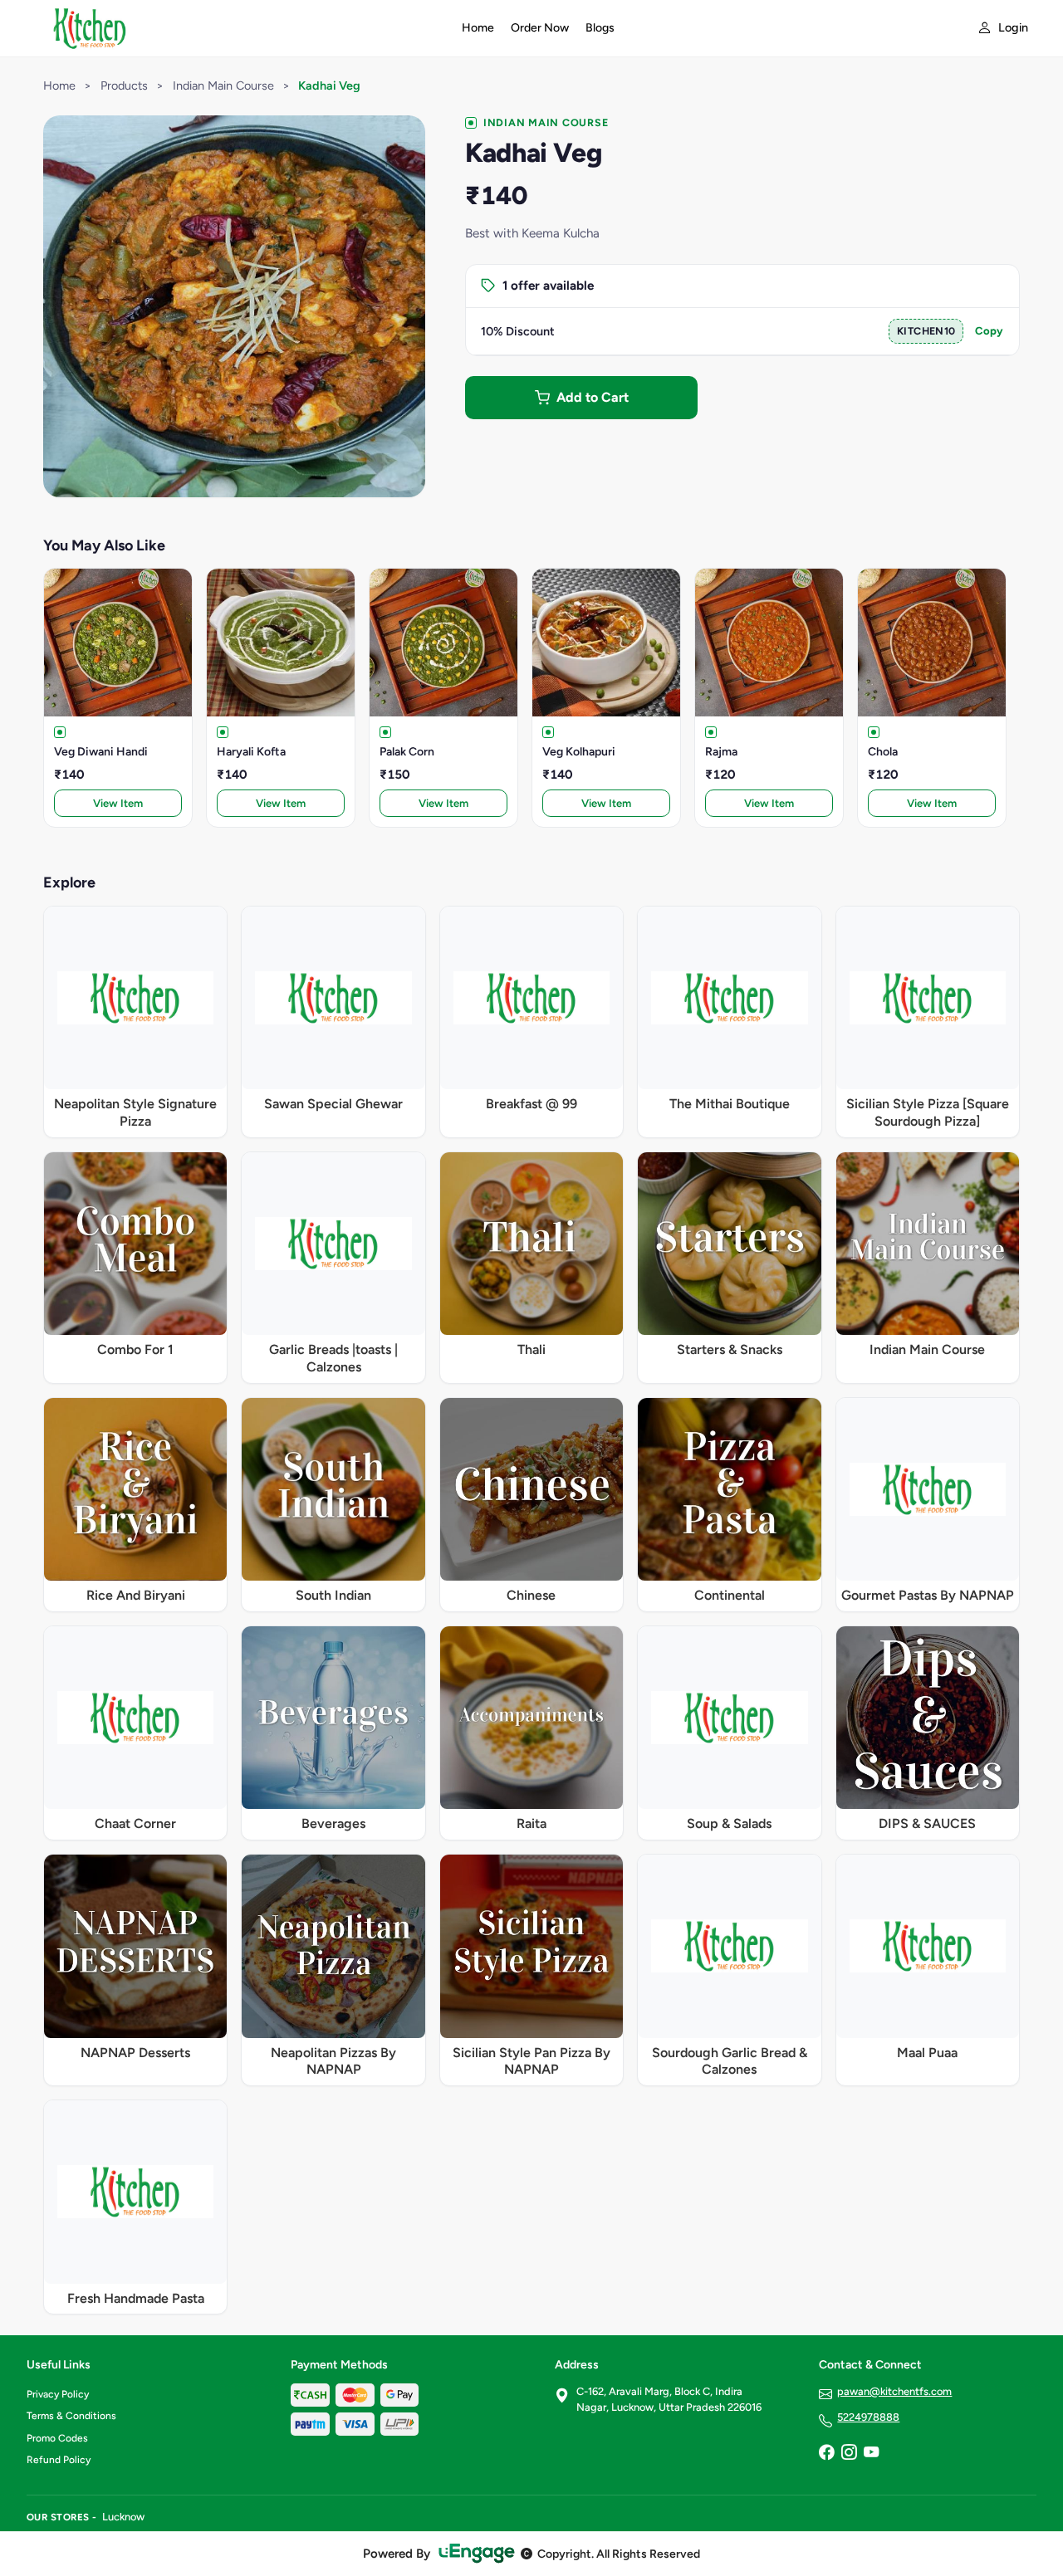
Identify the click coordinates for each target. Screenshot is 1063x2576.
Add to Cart (593, 397)
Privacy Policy (58, 2394)
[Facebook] (826, 2454)
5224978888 (868, 2417)
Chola (883, 752)
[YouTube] (871, 2454)
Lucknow (123, 2517)
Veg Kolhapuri (579, 752)
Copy (989, 331)
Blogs (600, 28)
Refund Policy (59, 2460)
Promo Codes (57, 2438)
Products (124, 86)
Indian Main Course (223, 86)
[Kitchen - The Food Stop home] (234, 28)
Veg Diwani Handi (101, 752)
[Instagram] (849, 2454)
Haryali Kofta (251, 752)
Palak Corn (407, 752)
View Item (118, 803)
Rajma (721, 752)
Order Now (540, 28)
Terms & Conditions (71, 2416)
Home (478, 28)
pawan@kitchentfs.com (894, 2391)
